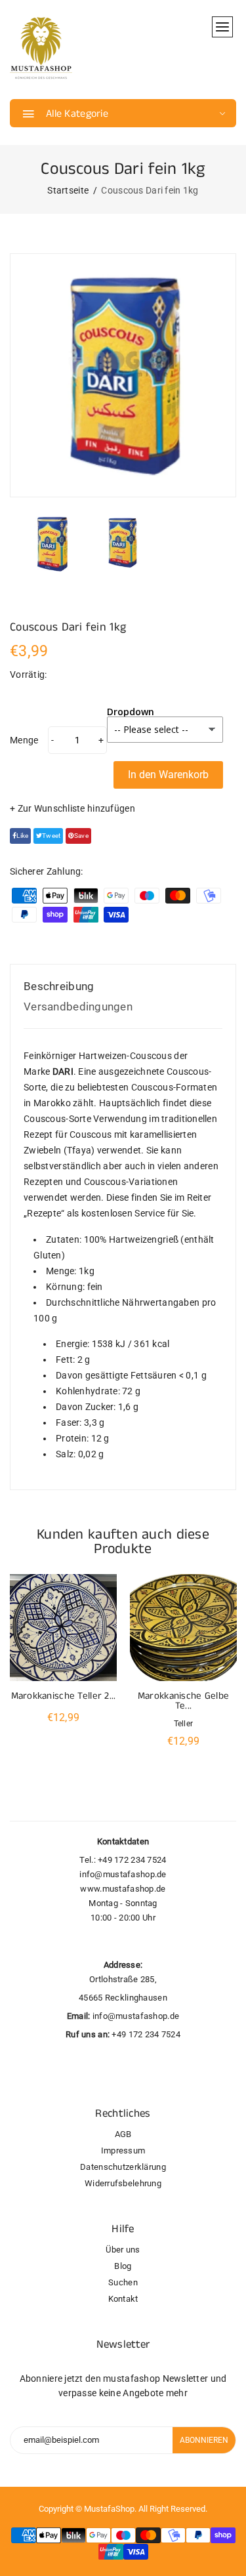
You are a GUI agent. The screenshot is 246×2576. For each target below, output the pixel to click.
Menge (24, 740)
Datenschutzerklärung (123, 2167)
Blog (123, 2266)
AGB (123, 2134)
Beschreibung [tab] (59, 986)
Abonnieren (204, 2440)
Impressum (123, 2150)
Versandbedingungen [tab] (78, 1007)
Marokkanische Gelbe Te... (183, 1701)
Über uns (123, 2250)
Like (22, 836)
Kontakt (123, 2299)
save (81, 836)
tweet (51, 836)
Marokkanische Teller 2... (64, 1696)
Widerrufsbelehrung (123, 2183)
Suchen (123, 2282)
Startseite (68, 190)
